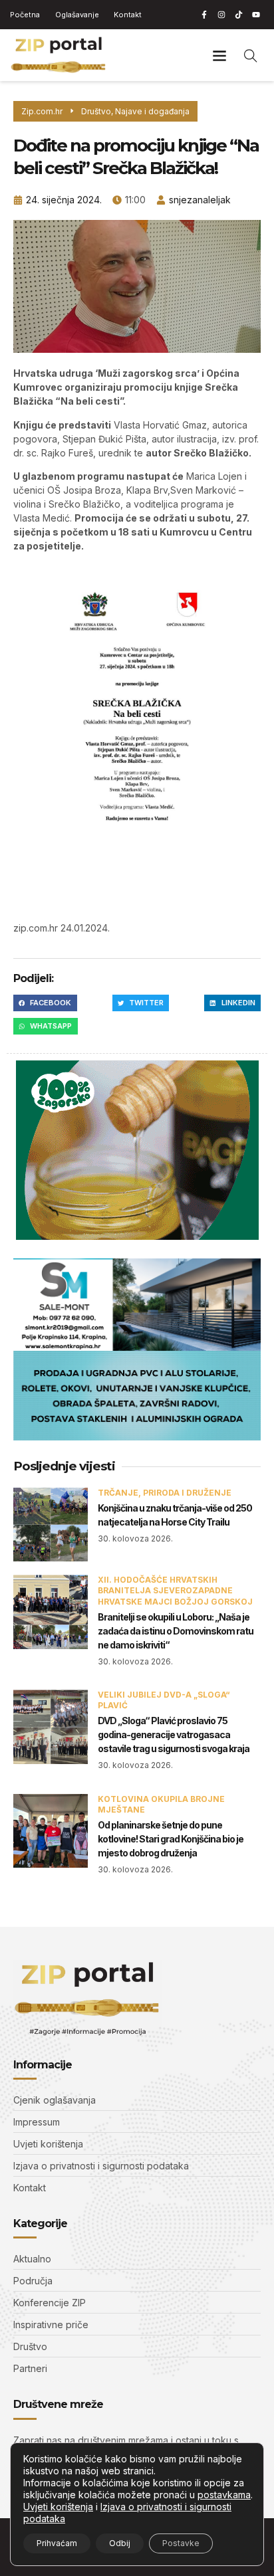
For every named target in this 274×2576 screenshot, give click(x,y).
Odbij (120, 2543)
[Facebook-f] (204, 15)
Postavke (181, 2543)
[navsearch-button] (251, 55)
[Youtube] (256, 15)
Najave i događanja (152, 111)
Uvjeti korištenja (58, 2507)
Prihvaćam (57, 2543)
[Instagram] (221, 15)
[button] (220, 55)
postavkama (224, 2495)
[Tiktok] (239, 15)
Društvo (96, 111)
